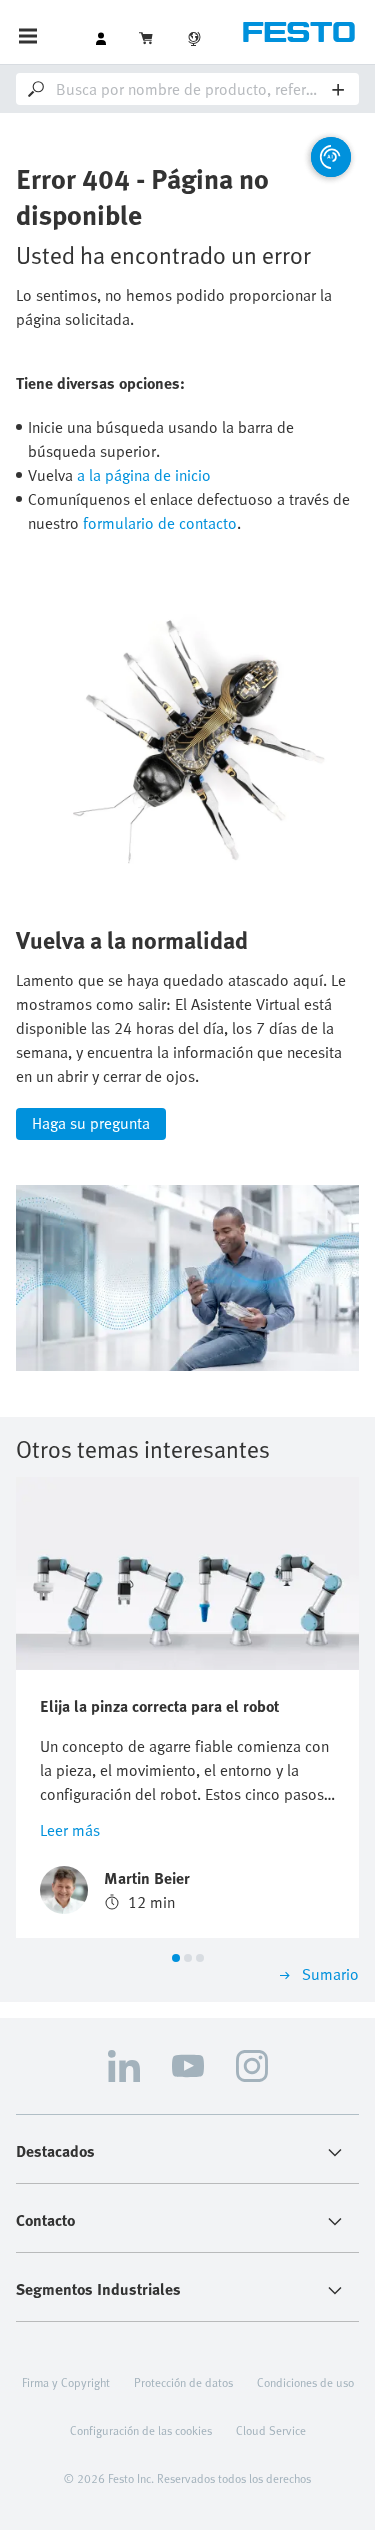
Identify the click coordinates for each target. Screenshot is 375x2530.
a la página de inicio (144, 475)
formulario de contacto (160, 523)
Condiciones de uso (305, 2382)
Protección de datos (183, 2382)
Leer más (70, 1830)
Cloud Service (271, 2430)
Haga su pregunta (91, 1123)
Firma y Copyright (66, 2382)
